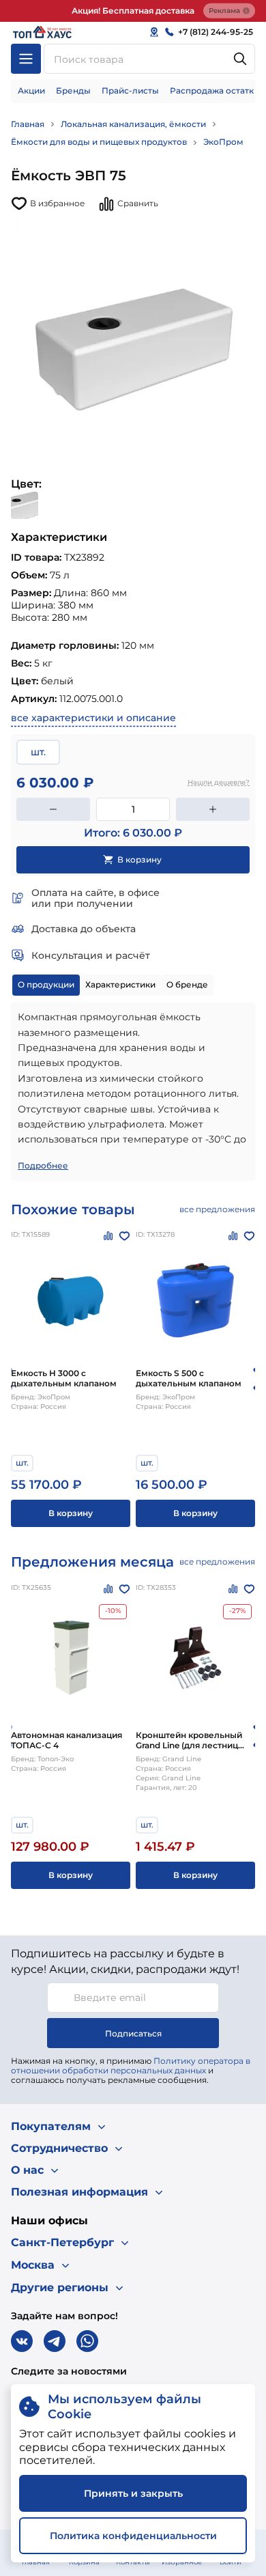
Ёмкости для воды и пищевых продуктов (99, 142)
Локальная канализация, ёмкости (133, 124)
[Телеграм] (55, 2341)
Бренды (73, 90)
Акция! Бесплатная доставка (133, 11)
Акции (31, 90)
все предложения (217, 1209)
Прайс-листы (130, 90)
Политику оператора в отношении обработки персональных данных (131, 2066)
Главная (28, 124)
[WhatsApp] (87, 2341)
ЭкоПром (223, 142)
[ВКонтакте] (22, 2341)
